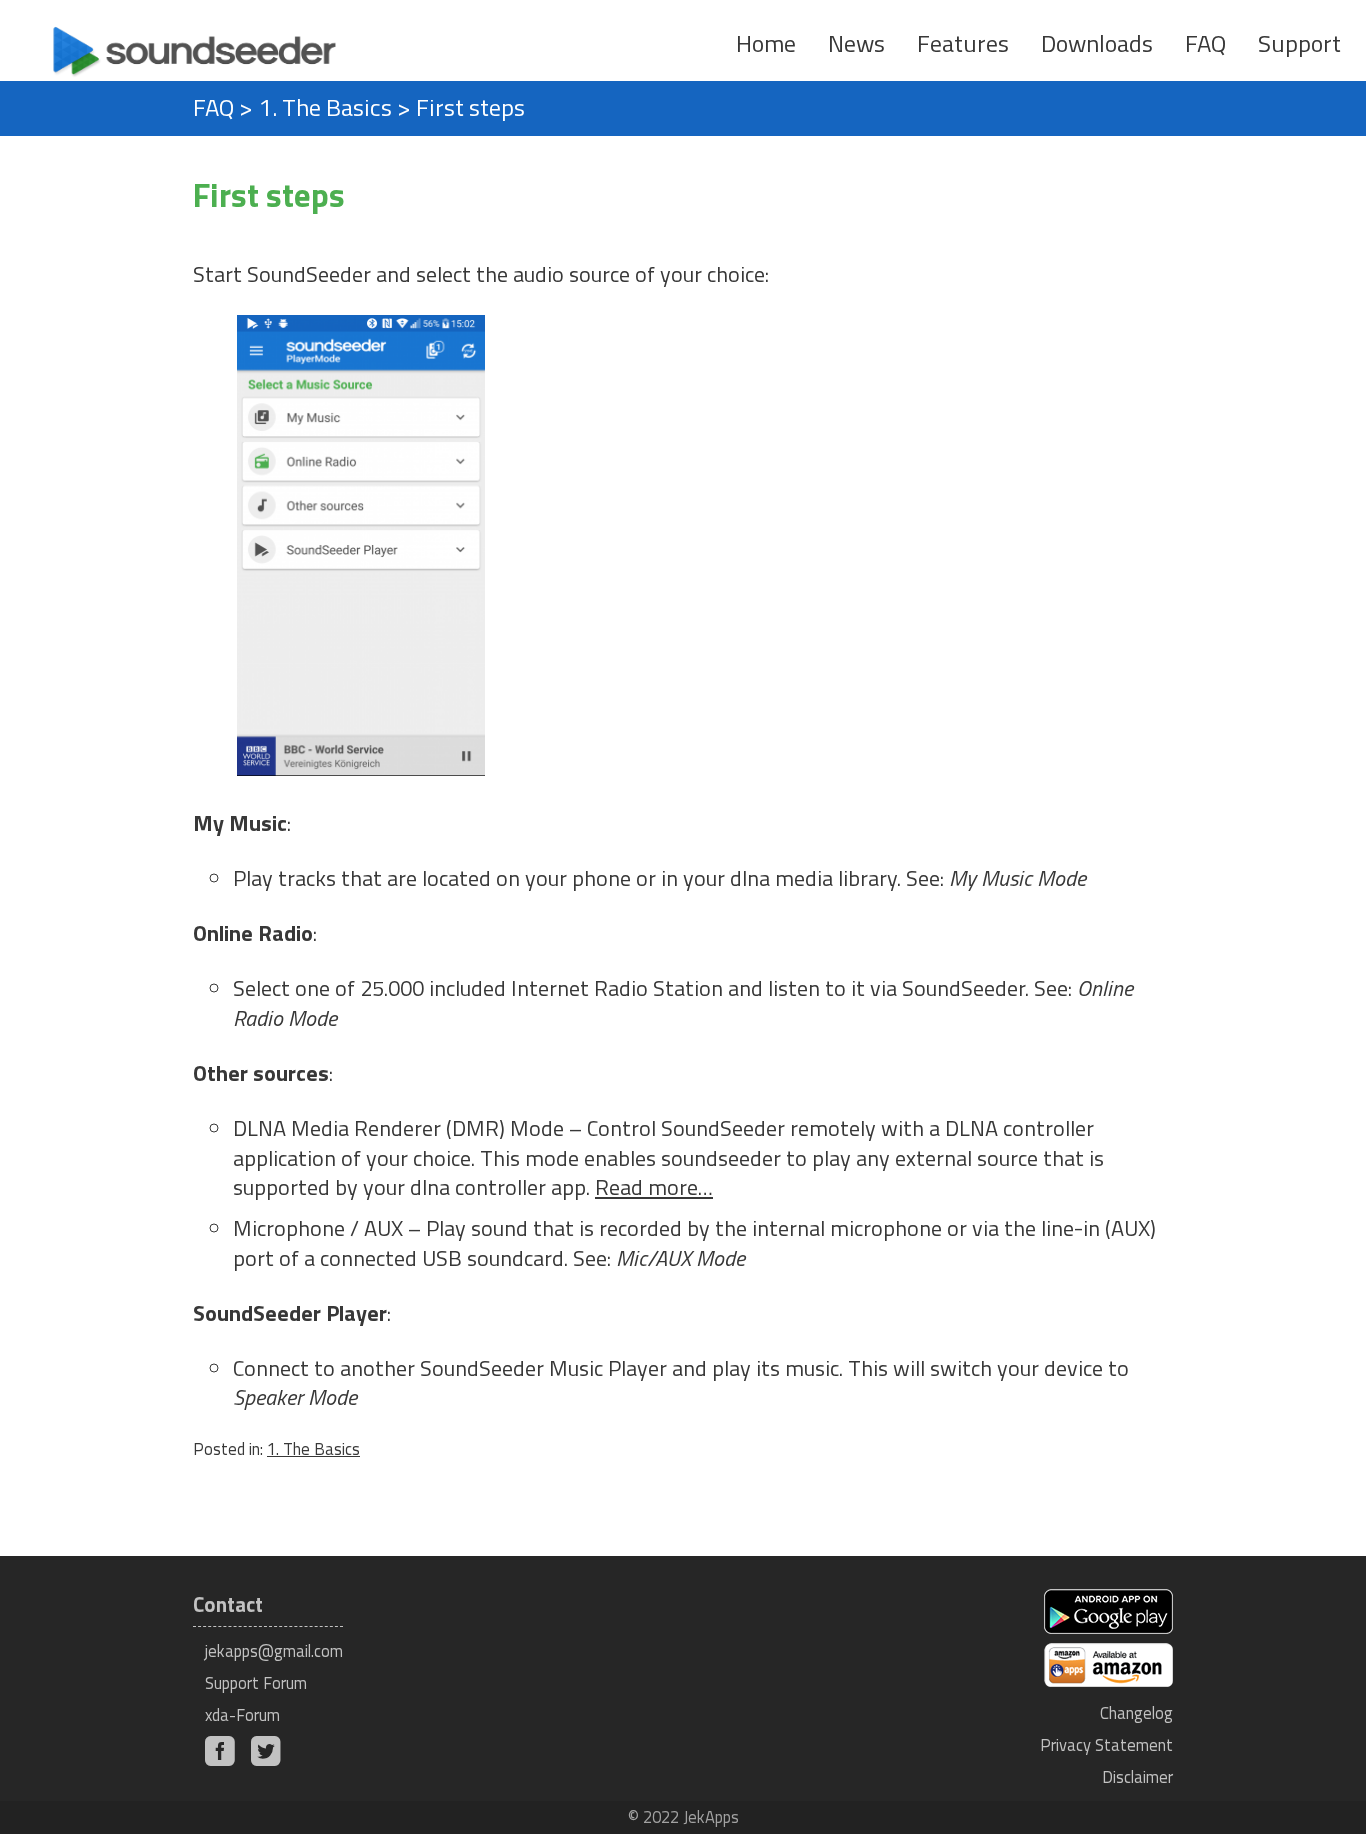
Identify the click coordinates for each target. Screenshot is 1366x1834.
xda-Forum (242, 1714)
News (856, 43)
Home (766, 43)
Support (1299, 43)
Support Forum (256, 1682)
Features (963, 43)
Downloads (1097, 43)
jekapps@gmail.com (274, 1650)
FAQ (1205, 43)
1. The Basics (325, 107)
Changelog (1136, 1712)
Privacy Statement (1106, 1744)
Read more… (654, 1187)
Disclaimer (1137, 1776)
